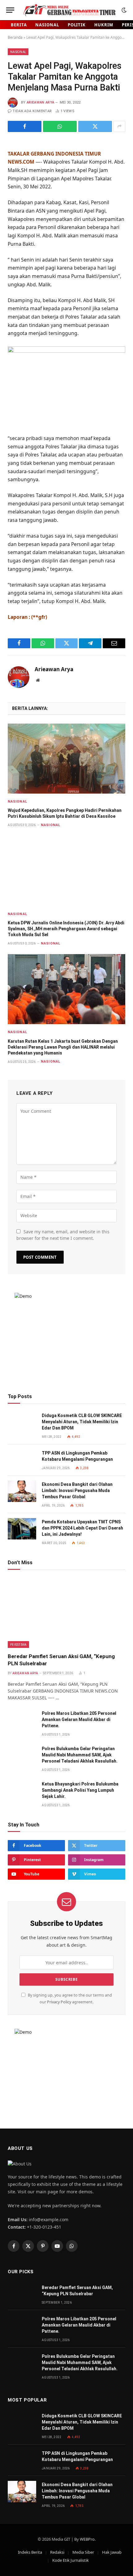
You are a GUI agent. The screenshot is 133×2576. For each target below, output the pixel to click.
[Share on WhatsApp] (60, 126)
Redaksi (57, 2552)
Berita (19, 25)
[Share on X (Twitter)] (95, 126)
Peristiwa (18, 1645)
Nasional (47, 25)
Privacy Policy (59, 2002)
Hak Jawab (112, 2552)
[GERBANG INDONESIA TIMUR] (69, 10)
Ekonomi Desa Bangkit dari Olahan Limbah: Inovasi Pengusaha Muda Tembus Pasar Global (77, 1491)
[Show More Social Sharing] (119, 126)
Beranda (15, 37)
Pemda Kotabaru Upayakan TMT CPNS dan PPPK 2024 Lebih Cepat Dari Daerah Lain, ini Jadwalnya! (82, 1528)
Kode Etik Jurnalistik (71, 2560)
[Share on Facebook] (25, 126)
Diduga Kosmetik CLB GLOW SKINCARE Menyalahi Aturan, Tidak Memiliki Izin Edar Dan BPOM (82, 1422)
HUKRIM (104, 25)
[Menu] (10, 10)
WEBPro (87, 2539)
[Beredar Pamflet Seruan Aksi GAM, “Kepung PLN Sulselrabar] (66, 1613)
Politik (77, 25)
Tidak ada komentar (32, 111)
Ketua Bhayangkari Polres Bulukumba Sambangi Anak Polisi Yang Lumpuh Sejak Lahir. (80, 1790)
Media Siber (83, 2552)
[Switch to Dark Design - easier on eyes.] (123, 10)
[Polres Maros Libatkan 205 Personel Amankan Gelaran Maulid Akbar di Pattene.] (22, 1720)
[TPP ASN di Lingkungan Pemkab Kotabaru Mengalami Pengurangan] (22, 1460)
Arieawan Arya (40, 102)
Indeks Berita (30, 2552)
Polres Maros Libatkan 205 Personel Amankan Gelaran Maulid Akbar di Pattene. (79, 1720)
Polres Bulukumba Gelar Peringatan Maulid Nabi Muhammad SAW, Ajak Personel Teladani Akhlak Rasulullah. (80, 1755)
